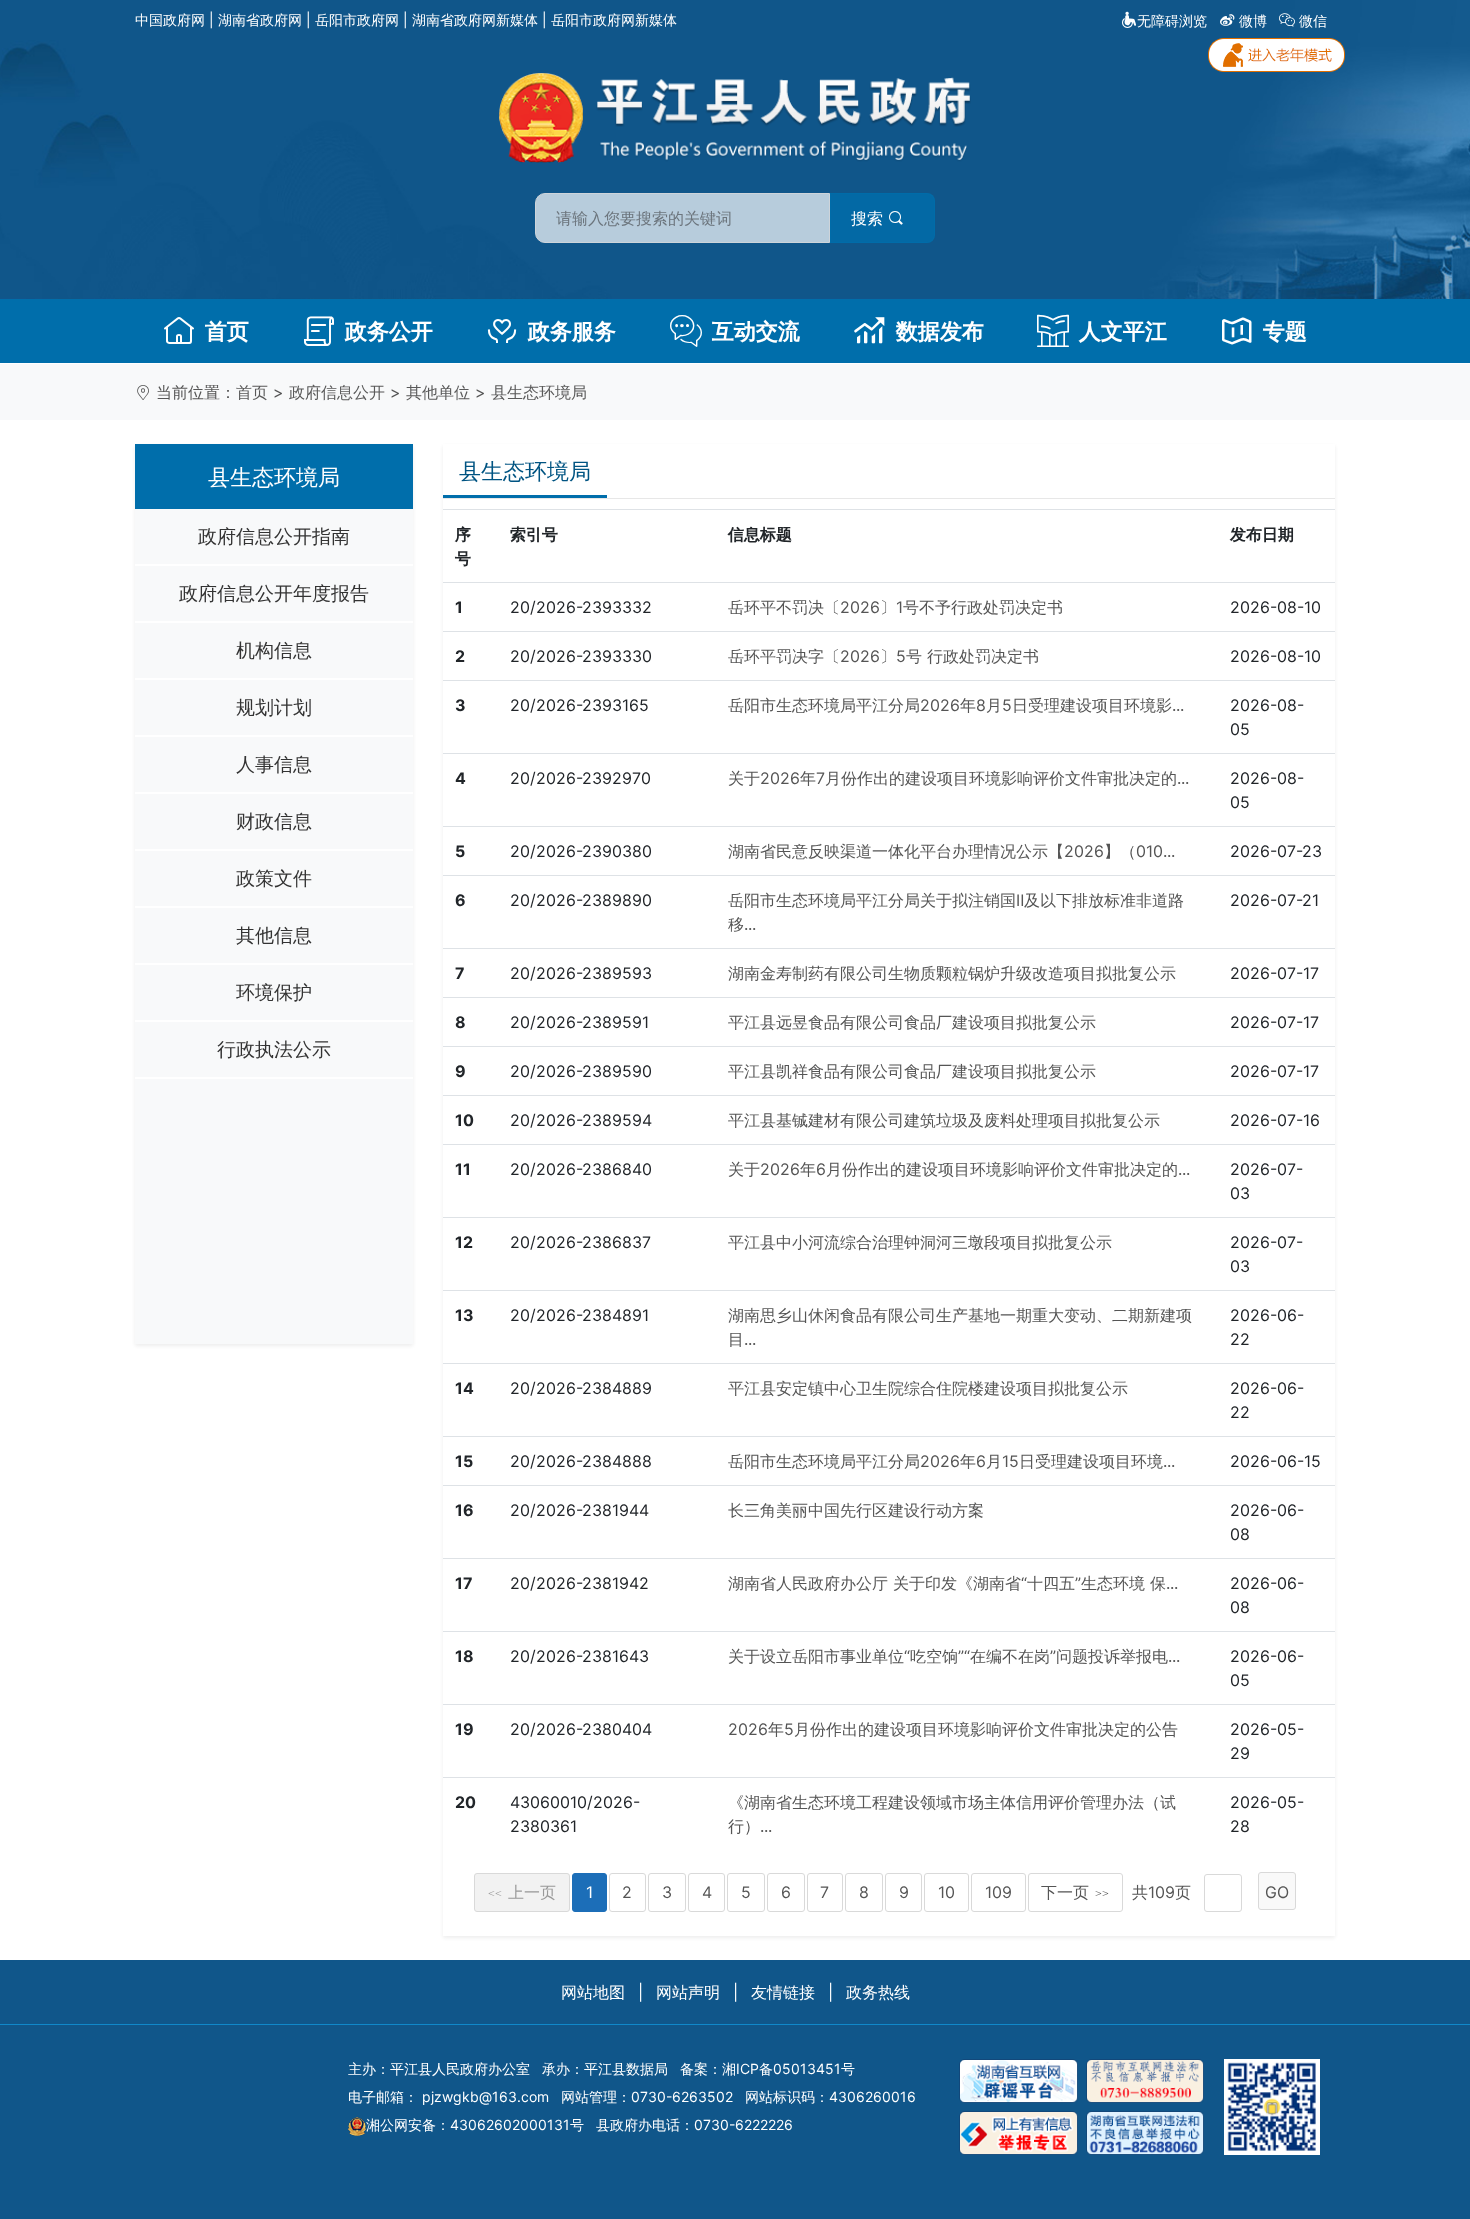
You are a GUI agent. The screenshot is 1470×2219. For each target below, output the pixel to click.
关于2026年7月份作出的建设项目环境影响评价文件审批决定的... (958, 778)
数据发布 (940, 331)
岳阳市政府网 (357, 19)
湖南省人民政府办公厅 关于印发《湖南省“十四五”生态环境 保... (953, 1583)
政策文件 (274, 878)
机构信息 (274, 650)
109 (998, 1892)
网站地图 (593, 1992)
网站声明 (688, 1992)
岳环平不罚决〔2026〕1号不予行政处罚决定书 (895, 607)
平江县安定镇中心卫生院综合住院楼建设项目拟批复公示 (928, 1388)
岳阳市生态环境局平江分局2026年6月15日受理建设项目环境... (951, 1461)
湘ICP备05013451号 (788, 2068)
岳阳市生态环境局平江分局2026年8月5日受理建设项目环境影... (956, 705)
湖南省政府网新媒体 (475, 19)
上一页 (522, 1892)
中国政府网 (170, 19)
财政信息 (274, 821)
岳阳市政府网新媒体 (614, 19)
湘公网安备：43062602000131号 (475, 2124)
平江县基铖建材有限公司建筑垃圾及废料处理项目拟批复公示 (944, 1120)
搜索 (869, 218)
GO (1277, 1892)
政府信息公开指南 (274, 536)
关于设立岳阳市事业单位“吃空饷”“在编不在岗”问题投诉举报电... (954, 1656)
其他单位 (438, 392)
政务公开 (389, 331)
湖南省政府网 (260, 19)
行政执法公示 (274, 1049)
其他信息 (274, 935)
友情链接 (783, 1992)
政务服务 (572, 331)
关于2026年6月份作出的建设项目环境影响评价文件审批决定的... (959, 1169)
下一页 (1075, 1892)
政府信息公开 (337, 392)
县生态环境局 (539, 392)
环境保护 (274, 992)
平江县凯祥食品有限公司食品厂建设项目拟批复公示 (912, 1071)
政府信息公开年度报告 (274, 593)
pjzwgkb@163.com (485, 2096)
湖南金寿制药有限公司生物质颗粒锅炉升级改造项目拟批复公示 (952, 973)
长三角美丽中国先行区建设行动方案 (856, 1510)
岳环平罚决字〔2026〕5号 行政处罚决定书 (883, 656)
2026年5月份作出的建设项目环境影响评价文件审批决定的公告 (953, 1729)
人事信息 (274, 764)
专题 (1285, 331)
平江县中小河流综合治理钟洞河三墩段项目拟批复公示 (920, 1242)
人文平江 (1123, 331)
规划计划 (274, 707)
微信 (1313, 20)
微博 (1253, 20)
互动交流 (756, 331)
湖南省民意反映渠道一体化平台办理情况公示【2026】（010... (951, 851)
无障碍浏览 (1172, 20)
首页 (227, 331)
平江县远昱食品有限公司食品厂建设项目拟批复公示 (912, 1022)
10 (946, 1892)
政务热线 (878, 1992)
